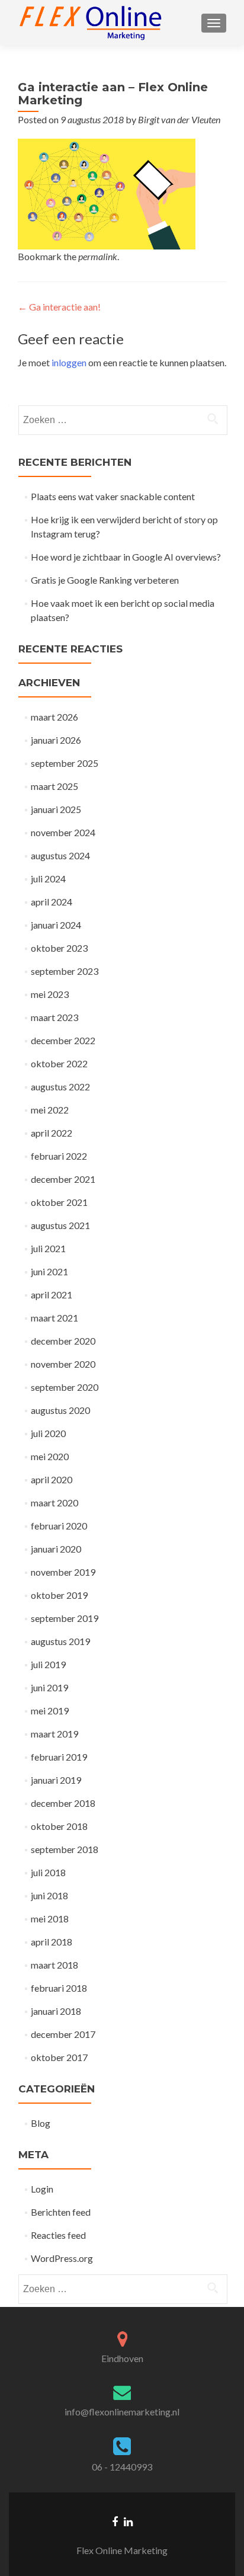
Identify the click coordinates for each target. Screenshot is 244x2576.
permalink (98, 256)
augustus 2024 (60, 855)
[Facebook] (115, 2521)
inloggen (69, 362)
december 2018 (63, 1803)
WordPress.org (62, 2258)
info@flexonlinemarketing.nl (122, 2412)
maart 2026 (54, 717)
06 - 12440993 (122, 2467)
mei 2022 (50, 1110)
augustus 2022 (60, 1087)
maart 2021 (54, 1318)
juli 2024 (48, 879)
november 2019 (63, 1572)
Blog (41, 2123)
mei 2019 (50, 1711)
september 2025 (65, 763)
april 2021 (52, 1295)
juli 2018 (48, 1872)
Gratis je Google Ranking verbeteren (105, 580)
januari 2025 (56, 809)
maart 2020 (54, 1503)
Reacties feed (58, 2235)
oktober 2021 (59, 1202)
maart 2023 (54, 1017)
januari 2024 (56, 925)
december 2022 (63, 1040)
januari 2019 (56, 1780)
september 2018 (65, 1849)
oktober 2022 (59, 1063)
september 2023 (65, 971)
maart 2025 (54, 786)
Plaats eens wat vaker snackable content (113, 496)
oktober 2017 (59, 2057)
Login (42, 2189)
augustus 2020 (60, 1410)
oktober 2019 (59, 1595)
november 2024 (63, 832)
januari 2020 (56, 1549)
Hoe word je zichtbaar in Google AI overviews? (126, 557)
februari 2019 (59, 1757)
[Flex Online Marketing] (91, 23)
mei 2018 (50, 1919)
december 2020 (63, 1341)
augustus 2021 (60, 1225)
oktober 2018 (59, 1826)
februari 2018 (59, 1988)
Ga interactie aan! (59, 307)
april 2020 (52, 1479)
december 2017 (63, 2034)
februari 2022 (59, 1156)
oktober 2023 (59, 948)
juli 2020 (48, 1433)
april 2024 (52, 902)
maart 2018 (54, 1965)
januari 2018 (56, 2011)
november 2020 (63, 1364)
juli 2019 (48, 1664)
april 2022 (52, 1133)
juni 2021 (49, 1271)
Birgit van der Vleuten (179, 119)
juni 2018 (49, 1895)
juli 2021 (48, 1248)
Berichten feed (61, 2212)
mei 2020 (50, 1456)
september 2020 (65, 1387)
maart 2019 (54, 1734)
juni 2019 (49, 1687)
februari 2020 (59, 1526)
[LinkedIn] (128, 2521)
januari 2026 (56, 740)
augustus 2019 (60, 1641)
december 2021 (63, 1179)
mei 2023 (50, 994)
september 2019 (65, 1618)
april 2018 (52, 1942)
